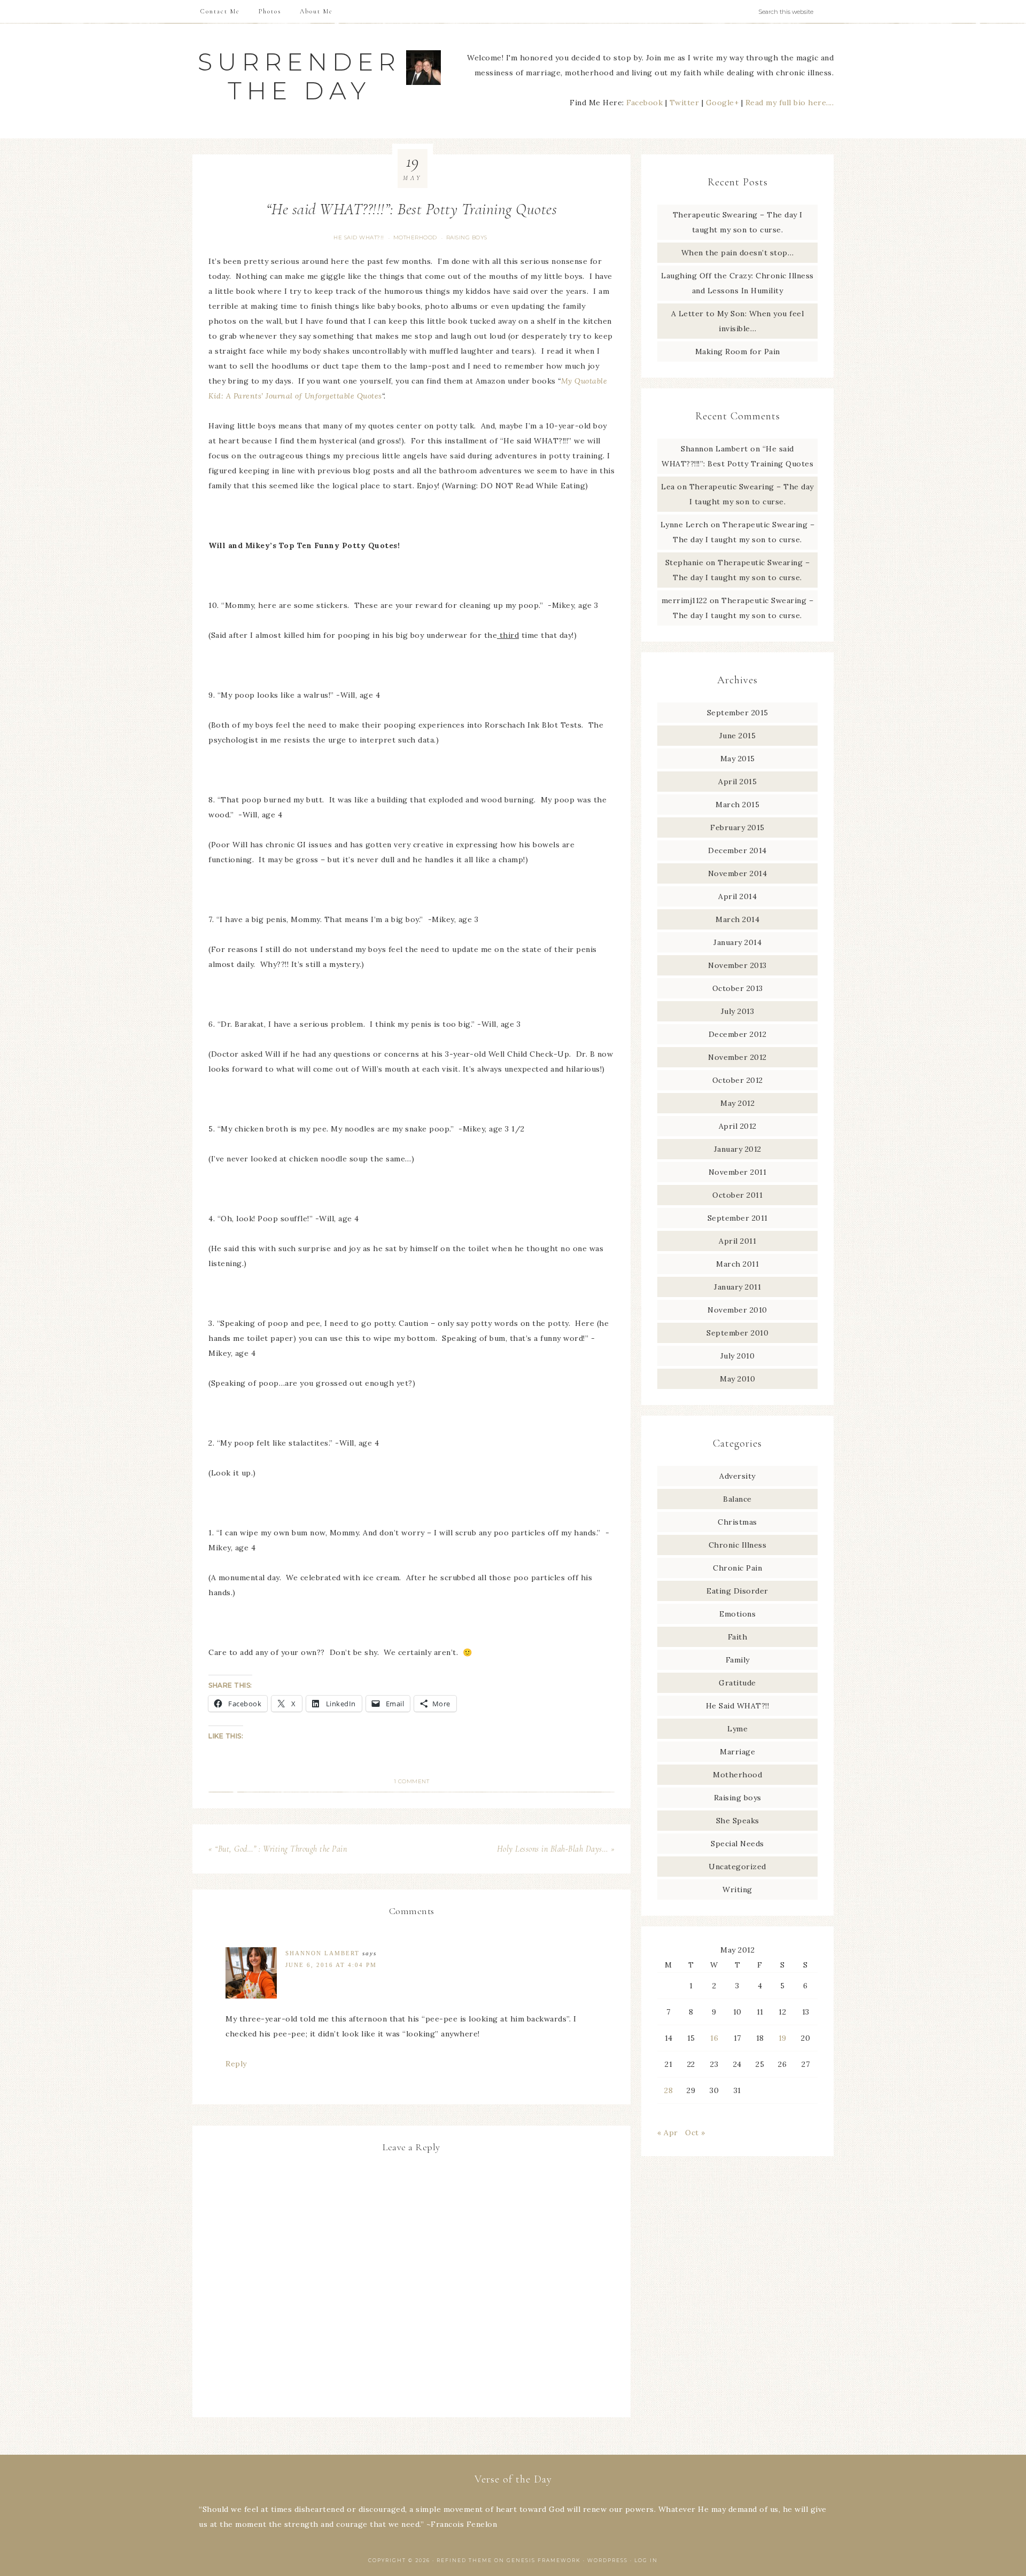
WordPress (608, 2560)
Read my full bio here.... (790, 103)
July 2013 (738, 1011)
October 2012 (738, 1080)
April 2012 (738, 1126)
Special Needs (737, 1844)
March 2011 (737, 1264)
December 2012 (738, 1034)
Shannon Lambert (322, 1953)
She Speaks (738, 1821)
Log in (646, 2560)
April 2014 (737, 896)
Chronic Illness (738, 1545)
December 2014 (737, 850)
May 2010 (737, 1379)
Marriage (737, 1752)
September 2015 (738, 713)
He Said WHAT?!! (359, 237)
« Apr (668, 2133)
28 (669, 2090)
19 (783, 2038)
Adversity (737, 1476)
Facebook (644, 103)
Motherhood (415, 237)
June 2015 (738, 736)
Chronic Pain (737, 1568)
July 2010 (738, 1356)
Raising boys (467, 237)
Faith (738, 1637)
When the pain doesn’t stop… (738, 253)
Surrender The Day (299, 76)
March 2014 (737, 919)
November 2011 (738, 1172)
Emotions (737, 1614)
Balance (737, 1499)
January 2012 (738, 1149)
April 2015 (737, 782)
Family (738, 1660)
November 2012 (737, 1057)
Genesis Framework (544, 2560)
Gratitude (737, 1683)
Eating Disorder (737, 1591)
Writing (737, 1890)
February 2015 (737, 828)
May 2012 (737, 1103)
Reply (236, 2064)
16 (714, 2038)
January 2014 (737, 942)
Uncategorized (737, 1867)
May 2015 (738, 759)
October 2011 (737, 1195)
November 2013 (737, 965)
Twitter (685, 103)
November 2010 (737, 1310)
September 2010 (737, 1333)
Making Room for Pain (738, 352)
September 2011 (738, 1218)
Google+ (722, 103)
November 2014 (738, 873)
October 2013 (738, 988)
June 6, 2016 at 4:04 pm (331, 1965)
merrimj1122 (685, 600)
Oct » (695, 2133)
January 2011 (737, 1287)
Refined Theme (464, 2560)
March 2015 (737, 805)
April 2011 (737, 1241)
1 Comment (412, 1781)
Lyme (737, 1729)
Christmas (737, 1522)
